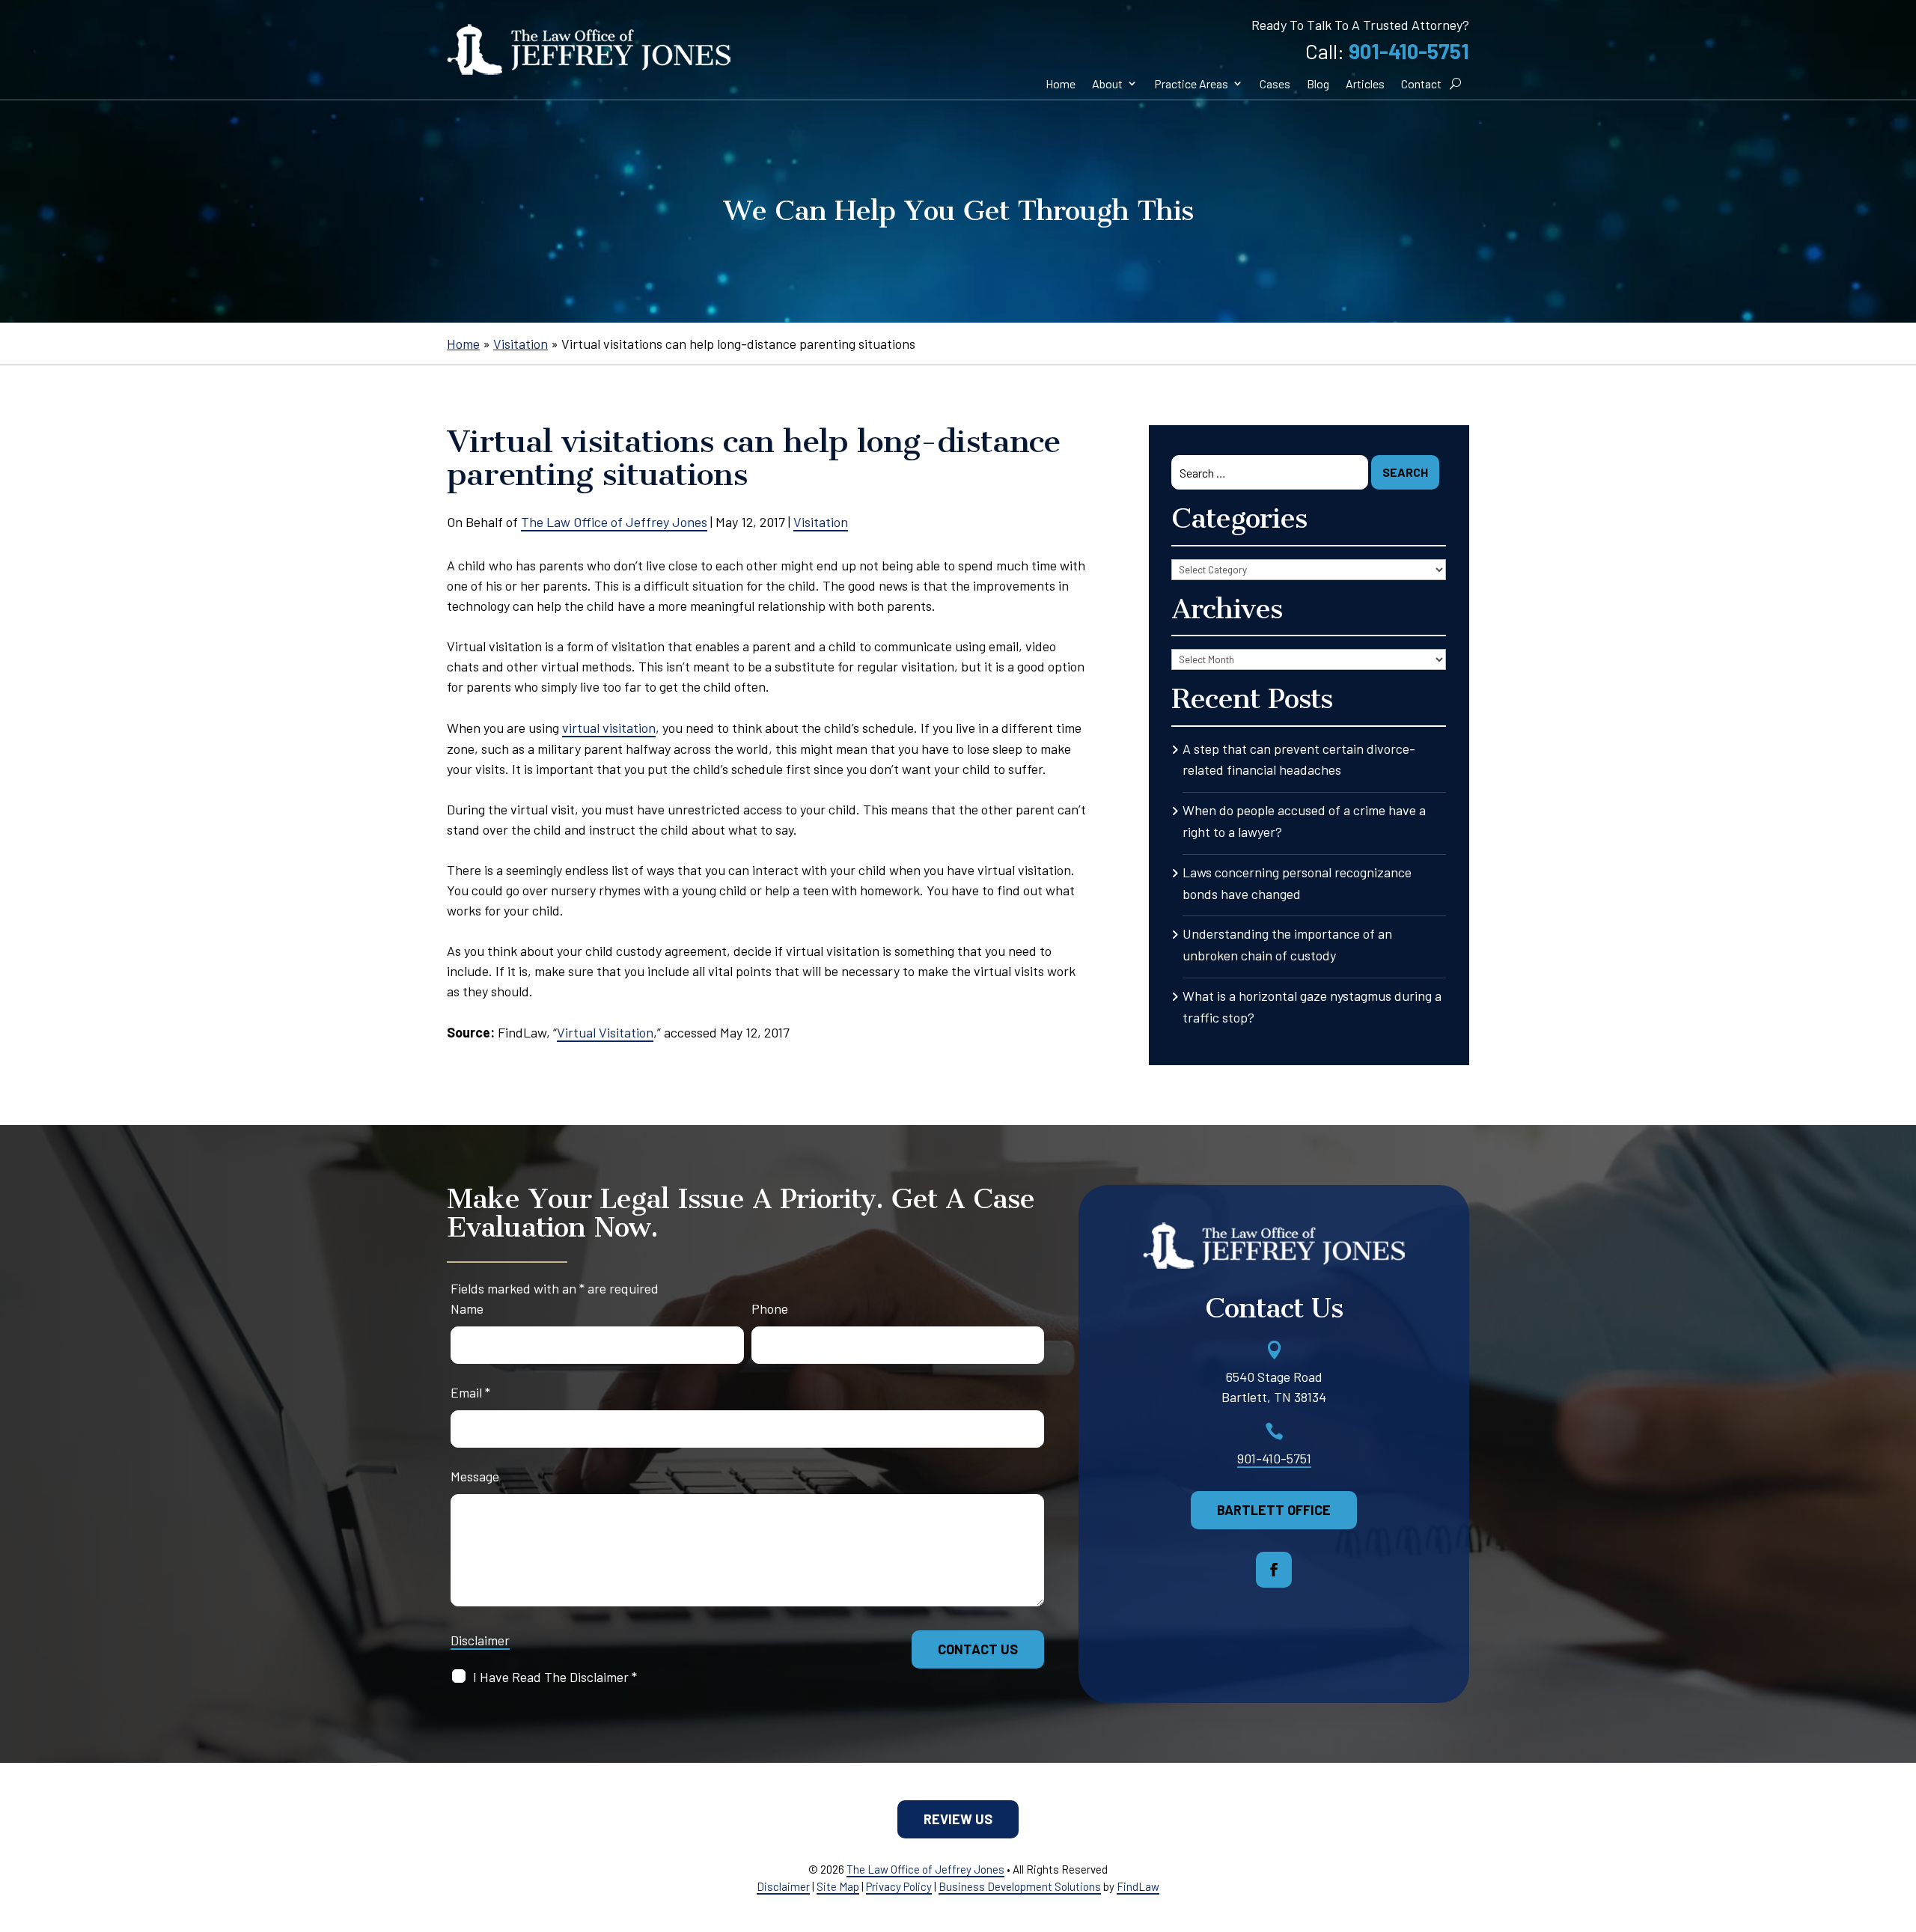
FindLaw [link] (1138, 1886)
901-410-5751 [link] (1409, 51)
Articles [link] (1365, 83)
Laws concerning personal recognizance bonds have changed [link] (1297, 883)
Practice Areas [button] (1191, 83)
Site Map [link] (838, 1886)
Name (467, 1308)
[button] (1274, 1570)
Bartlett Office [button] (1274, 1510)
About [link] (1107, 83)
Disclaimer (480, 1640)
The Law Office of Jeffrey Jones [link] (614, 522)
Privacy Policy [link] (899, 1886)
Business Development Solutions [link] (1020, 1886)
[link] (589, 49)
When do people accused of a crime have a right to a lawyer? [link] (1304, 821)
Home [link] (1061, 83)
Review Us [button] (958, 1819)
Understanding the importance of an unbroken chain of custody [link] (1287, 944)
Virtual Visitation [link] (605, 1032)
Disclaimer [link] (783, 1886)
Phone (770, 1308)
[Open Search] (1455, 84)
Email (470, 1392)
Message (475, 1476)
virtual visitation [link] (609, 728)
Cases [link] (1275, 83)
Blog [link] (1318, 83)
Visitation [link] (821, 522)
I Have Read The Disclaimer (555, 1677)
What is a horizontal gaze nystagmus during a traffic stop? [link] (1312, 1006)
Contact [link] (1421, 83)
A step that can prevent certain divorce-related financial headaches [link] (1299, 759)
